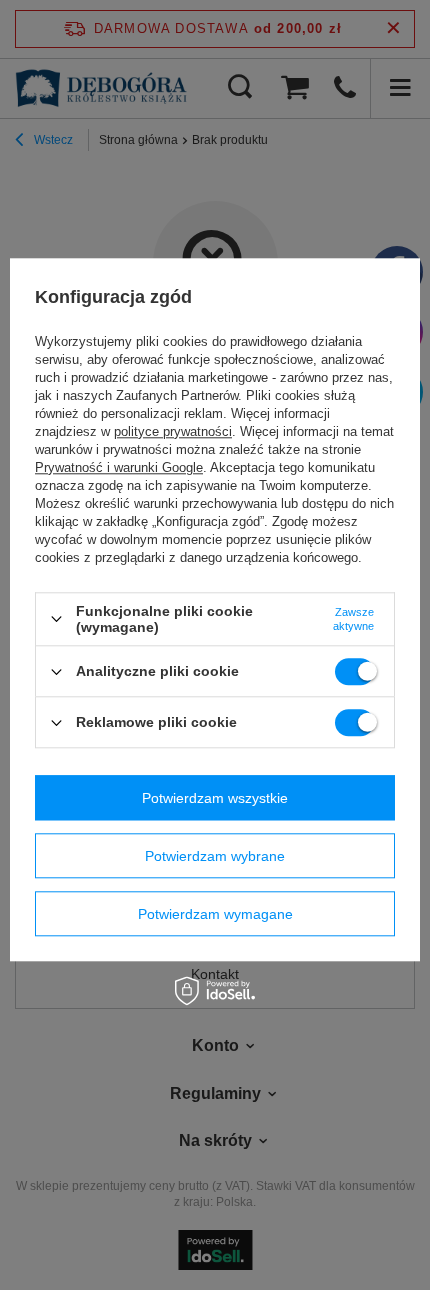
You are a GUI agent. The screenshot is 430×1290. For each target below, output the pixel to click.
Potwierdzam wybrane (215, 856)
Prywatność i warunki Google (119, 467)
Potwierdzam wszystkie (215, 798)
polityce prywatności (173, 431)
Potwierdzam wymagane (215, 914)
